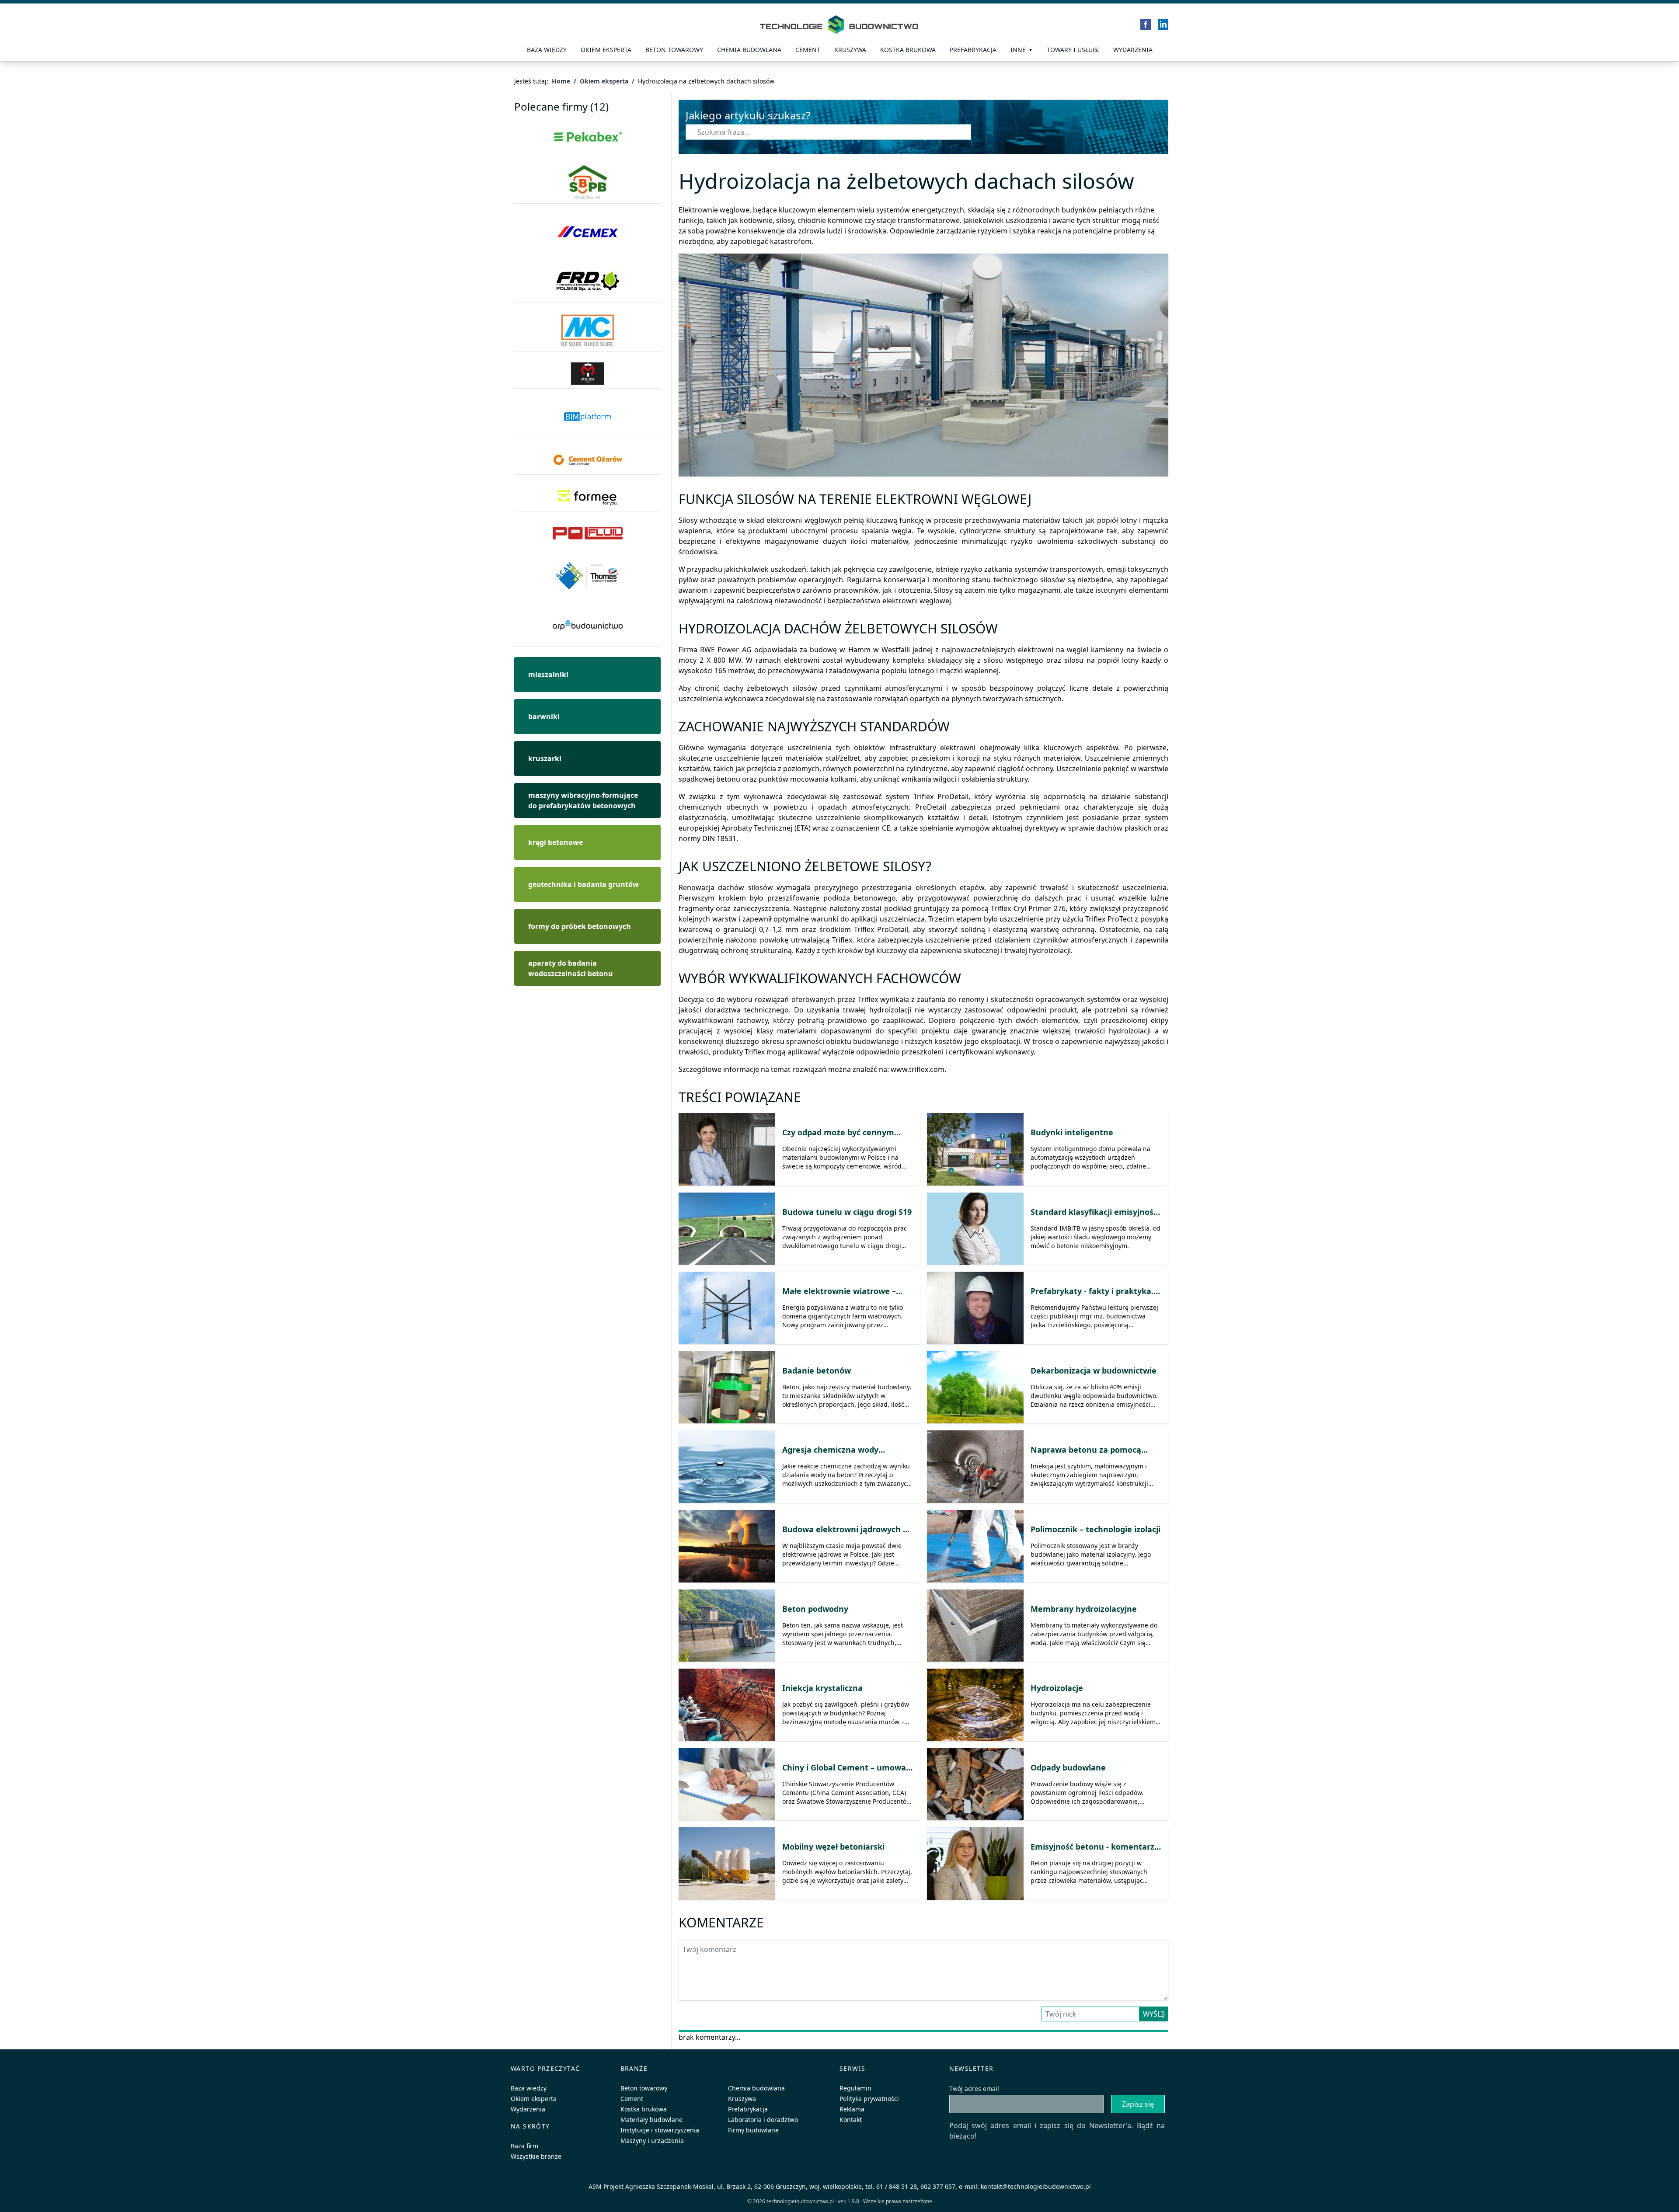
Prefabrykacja (748, 2109)
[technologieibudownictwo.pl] (839, 24)
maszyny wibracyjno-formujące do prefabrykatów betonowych (583, 800)
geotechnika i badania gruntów (583, 884)
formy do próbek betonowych (580, 926)
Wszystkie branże (536, 2156)
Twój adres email (974, 2089)
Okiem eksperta (606, 50)
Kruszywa (850, 50)
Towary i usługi (1073, 50)
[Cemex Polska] (587, 232)
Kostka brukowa (644, 2109)
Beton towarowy (674, 50)
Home (561, 81)
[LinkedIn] (1163, 24)
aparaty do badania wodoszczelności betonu (571, 968)
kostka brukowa (908, 50)
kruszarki (545, 758)
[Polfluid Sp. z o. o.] (587, 533)
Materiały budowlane (651, 2120)
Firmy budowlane (753, 2130)
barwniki (544, 716)
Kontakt (851, 2120)
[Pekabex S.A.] (587, 137)
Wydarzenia (1133, 50)
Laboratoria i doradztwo (763, 2120)
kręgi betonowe (556, 842)
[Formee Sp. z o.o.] (587, 497)
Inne (1018, 50)
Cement (808, 50)
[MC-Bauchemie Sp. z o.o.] (587, 331)
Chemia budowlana (749, 50)
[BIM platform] (587, 417)
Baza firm (524, 2146)
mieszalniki (548, 675)
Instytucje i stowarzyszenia (660, 2130)
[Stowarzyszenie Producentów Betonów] (587, 183)
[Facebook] (1146, 24)
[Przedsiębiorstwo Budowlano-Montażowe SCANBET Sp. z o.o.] (587, 576)
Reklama (852, 2109)
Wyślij (1154, 2014)
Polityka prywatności (869, 2099)
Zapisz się (1138, 2104)
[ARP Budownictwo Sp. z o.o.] (587, 625)
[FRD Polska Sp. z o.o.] (587, 281)
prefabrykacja (973, 50)
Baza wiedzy (547, 50)
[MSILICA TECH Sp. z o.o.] (587, 374)
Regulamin (855, 2088)
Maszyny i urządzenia (652, 2141)
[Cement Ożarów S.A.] (587, 460)
